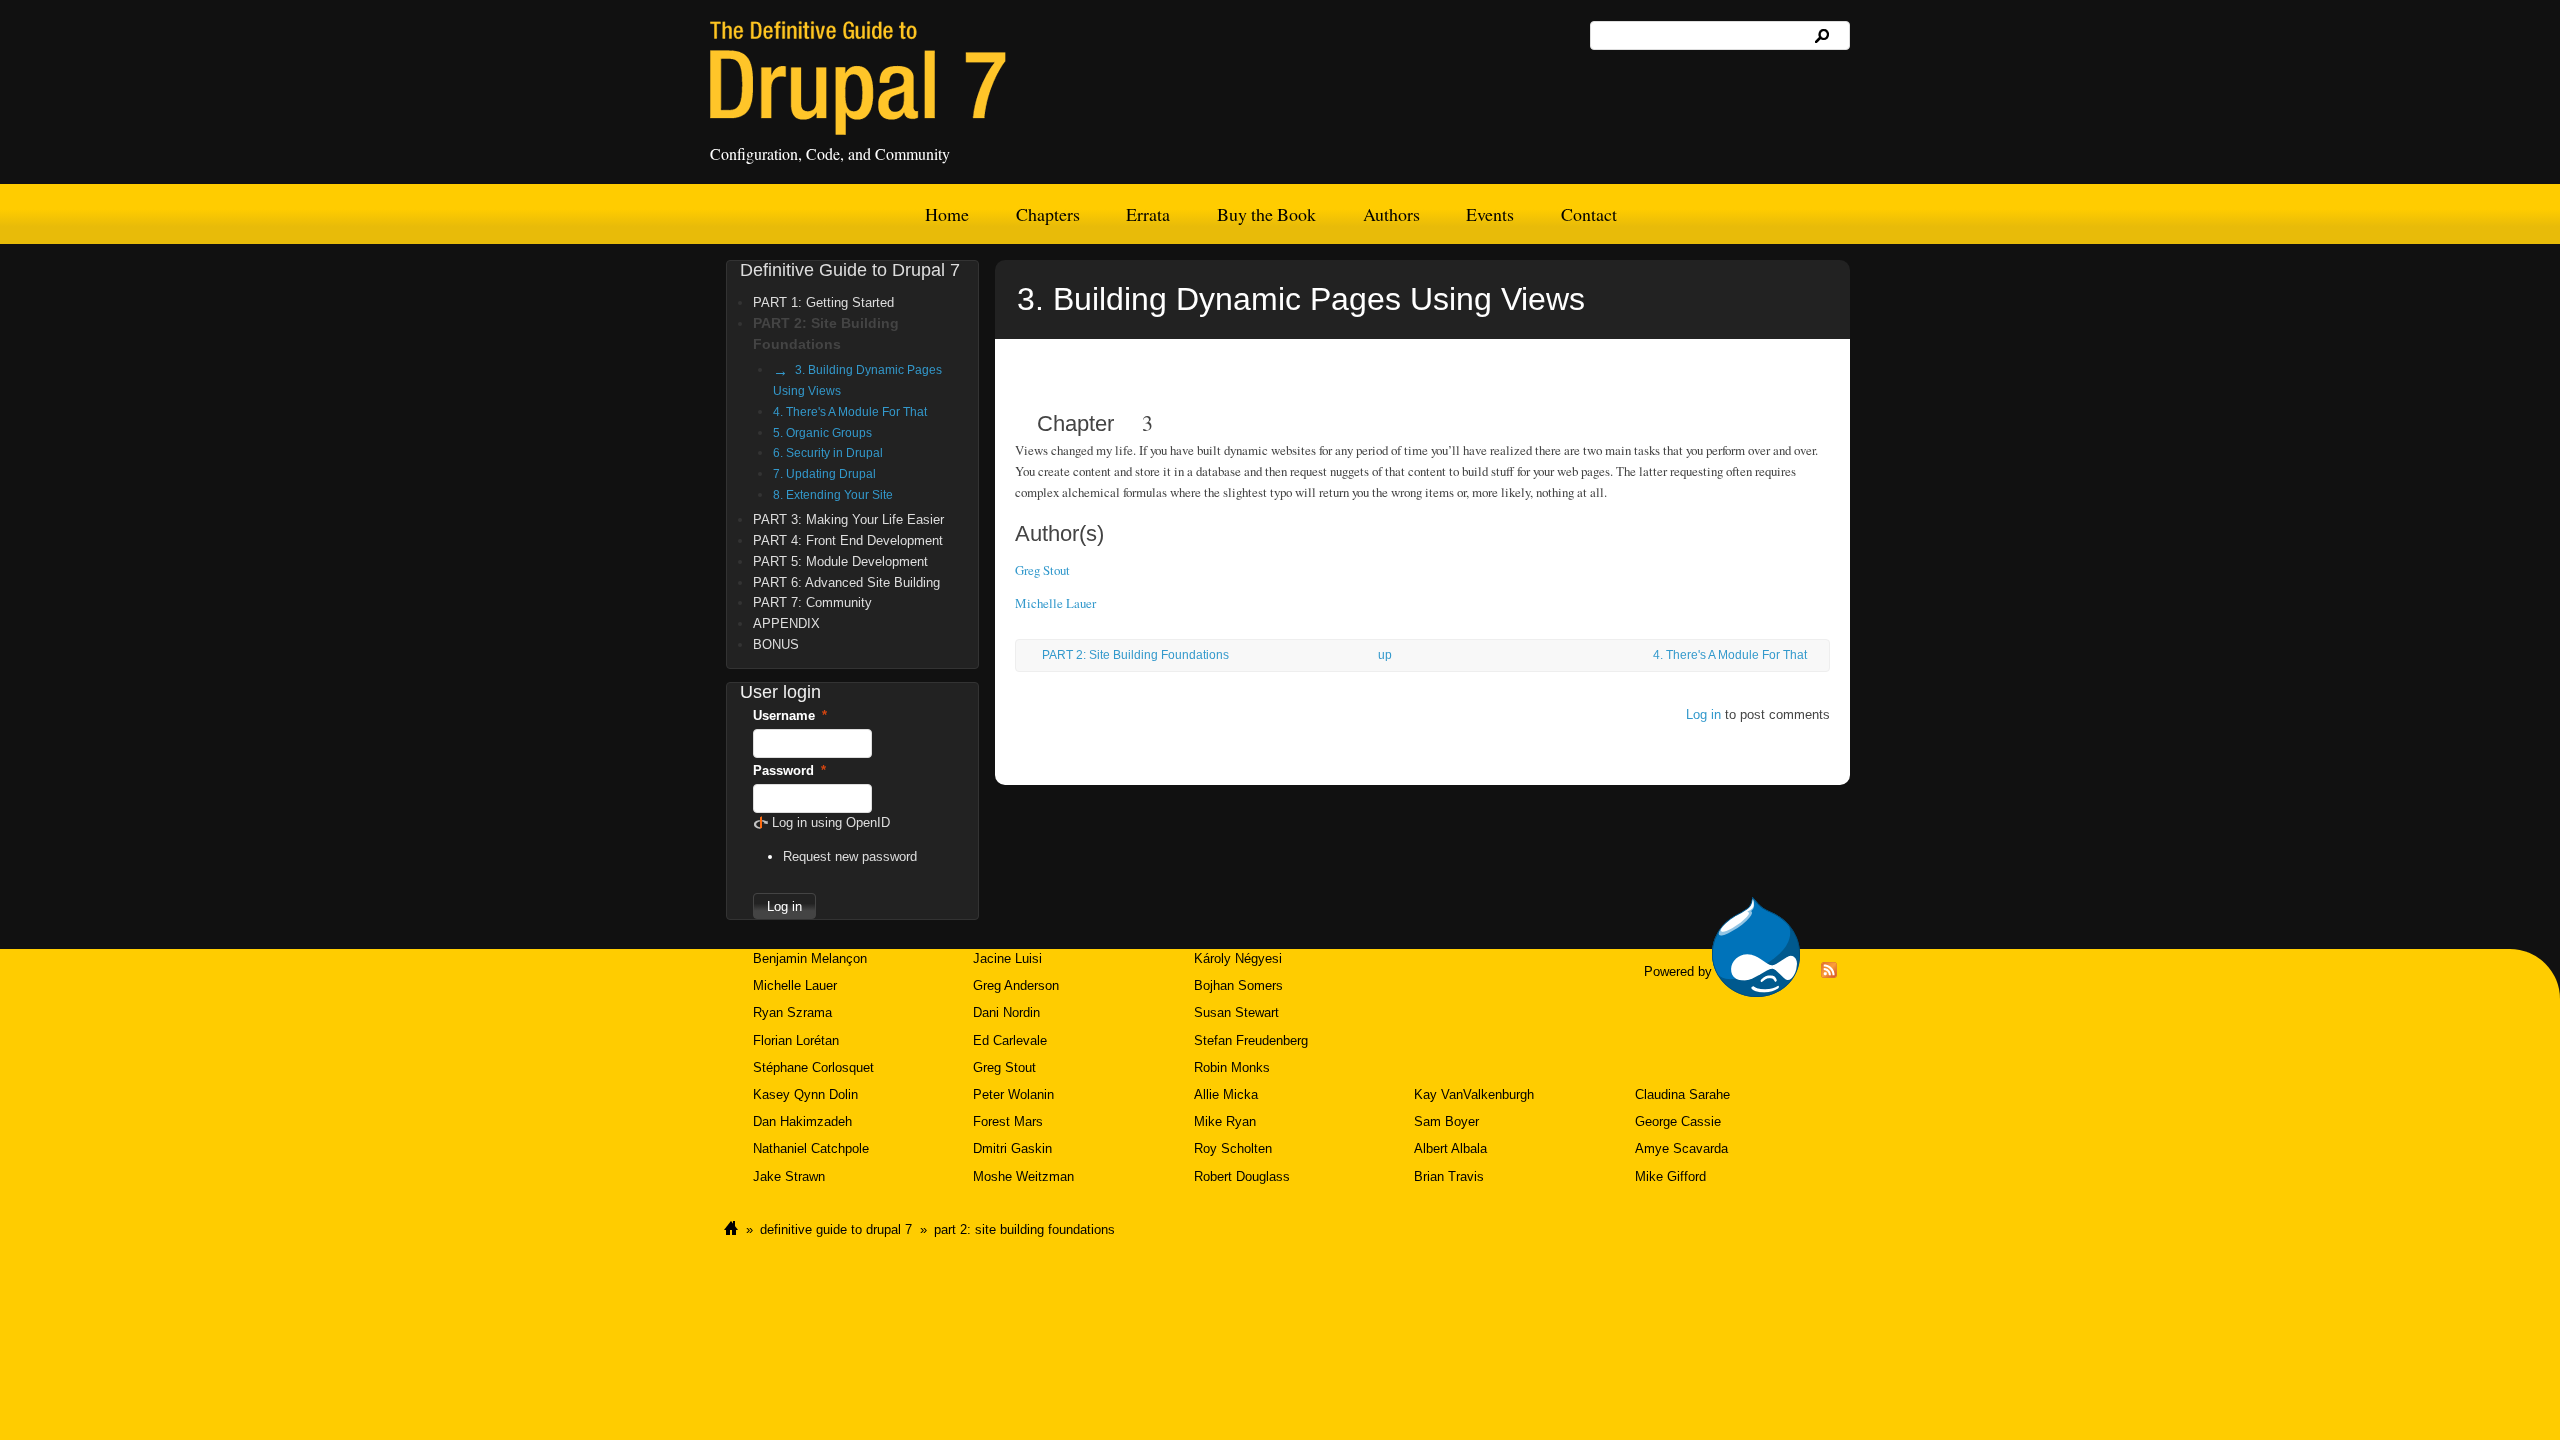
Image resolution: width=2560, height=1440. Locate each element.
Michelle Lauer (1055, 603)
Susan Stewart (1236, 1012)
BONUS (776, 644)
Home (947, 214)
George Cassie (1678, 1121)
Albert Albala (1450, 1148)
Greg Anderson (1016, 985)
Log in (1703, 714)
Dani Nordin (1006, 1012)
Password (789, 770)
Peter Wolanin (1013, 1094)
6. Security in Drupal (828, 452)
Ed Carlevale (1010, 1040)
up (1385, 655)
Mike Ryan (1225, 1121)
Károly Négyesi (1238, 958)
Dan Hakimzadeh (802, 1121)
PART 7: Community (812, 602)
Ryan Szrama (792, 1012)
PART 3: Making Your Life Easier (848, 519)
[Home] (858, 78)
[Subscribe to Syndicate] (1829, 973)
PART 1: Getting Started (823, 302)
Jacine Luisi (1007, 958)
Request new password (850, 856)
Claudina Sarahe (1682, 1094)
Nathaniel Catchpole (811, 1148)
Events (1490, 214)
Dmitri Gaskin (1012, 1148)
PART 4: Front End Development (848, 540)
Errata (1148, 214)
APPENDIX (786, 623)
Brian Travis (1449, 1176)
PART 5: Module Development (840, 561)
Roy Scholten (1233, 1148)
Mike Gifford (1670, 1176)
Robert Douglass (1242, 1176)
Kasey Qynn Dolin (805, 1094)
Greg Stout (1042, 570)
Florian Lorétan (796, 1040)
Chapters (1048, 214)
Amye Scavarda (1681, 1148)
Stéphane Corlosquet (813, 1067)
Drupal (1756, 947)
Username (790, 715)
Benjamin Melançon (810, 958)
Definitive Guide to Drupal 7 (850, 270)
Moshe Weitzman (1023, 1176)
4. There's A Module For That (1730, 655)
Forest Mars (1008, 1121)
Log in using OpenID (831, 822)
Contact (1589, 214)
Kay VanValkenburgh (1474, 1094)
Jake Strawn (789, 1176)
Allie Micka (1226, 1094)
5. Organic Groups (822, 432)
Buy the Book (1266, 214)
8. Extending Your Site (833, 494)
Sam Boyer (1446, 1121)
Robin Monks (1232, 1067)
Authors (1391, 214)
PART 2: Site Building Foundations (1135, 655)
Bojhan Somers (1238, 985)
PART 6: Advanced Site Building (846, 582)
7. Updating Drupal (824, 473)
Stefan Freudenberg (1251, 1040)
